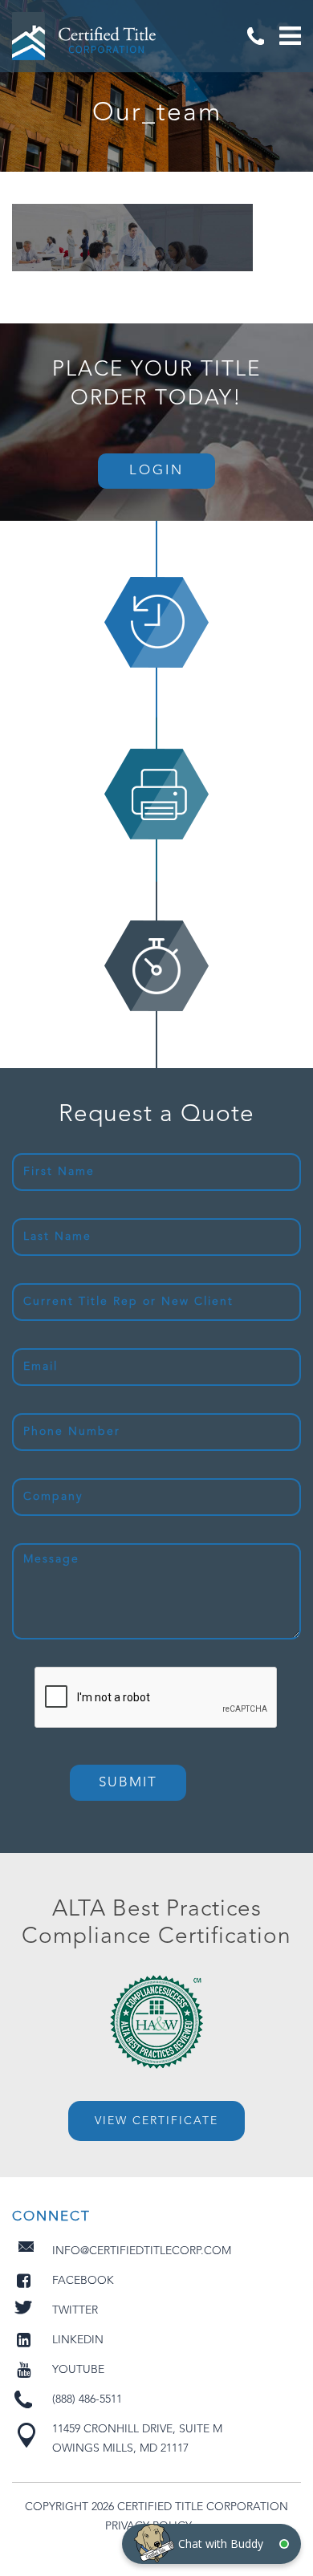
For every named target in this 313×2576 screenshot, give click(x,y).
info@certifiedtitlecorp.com (142, 2251)
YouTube (78, 2370)
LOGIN (156, 471)
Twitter (75, 2310)
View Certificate (156, 2121)
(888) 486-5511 (255, 36)
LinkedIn (78, 2340)
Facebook (83, 2281)
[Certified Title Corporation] (84, 36)
